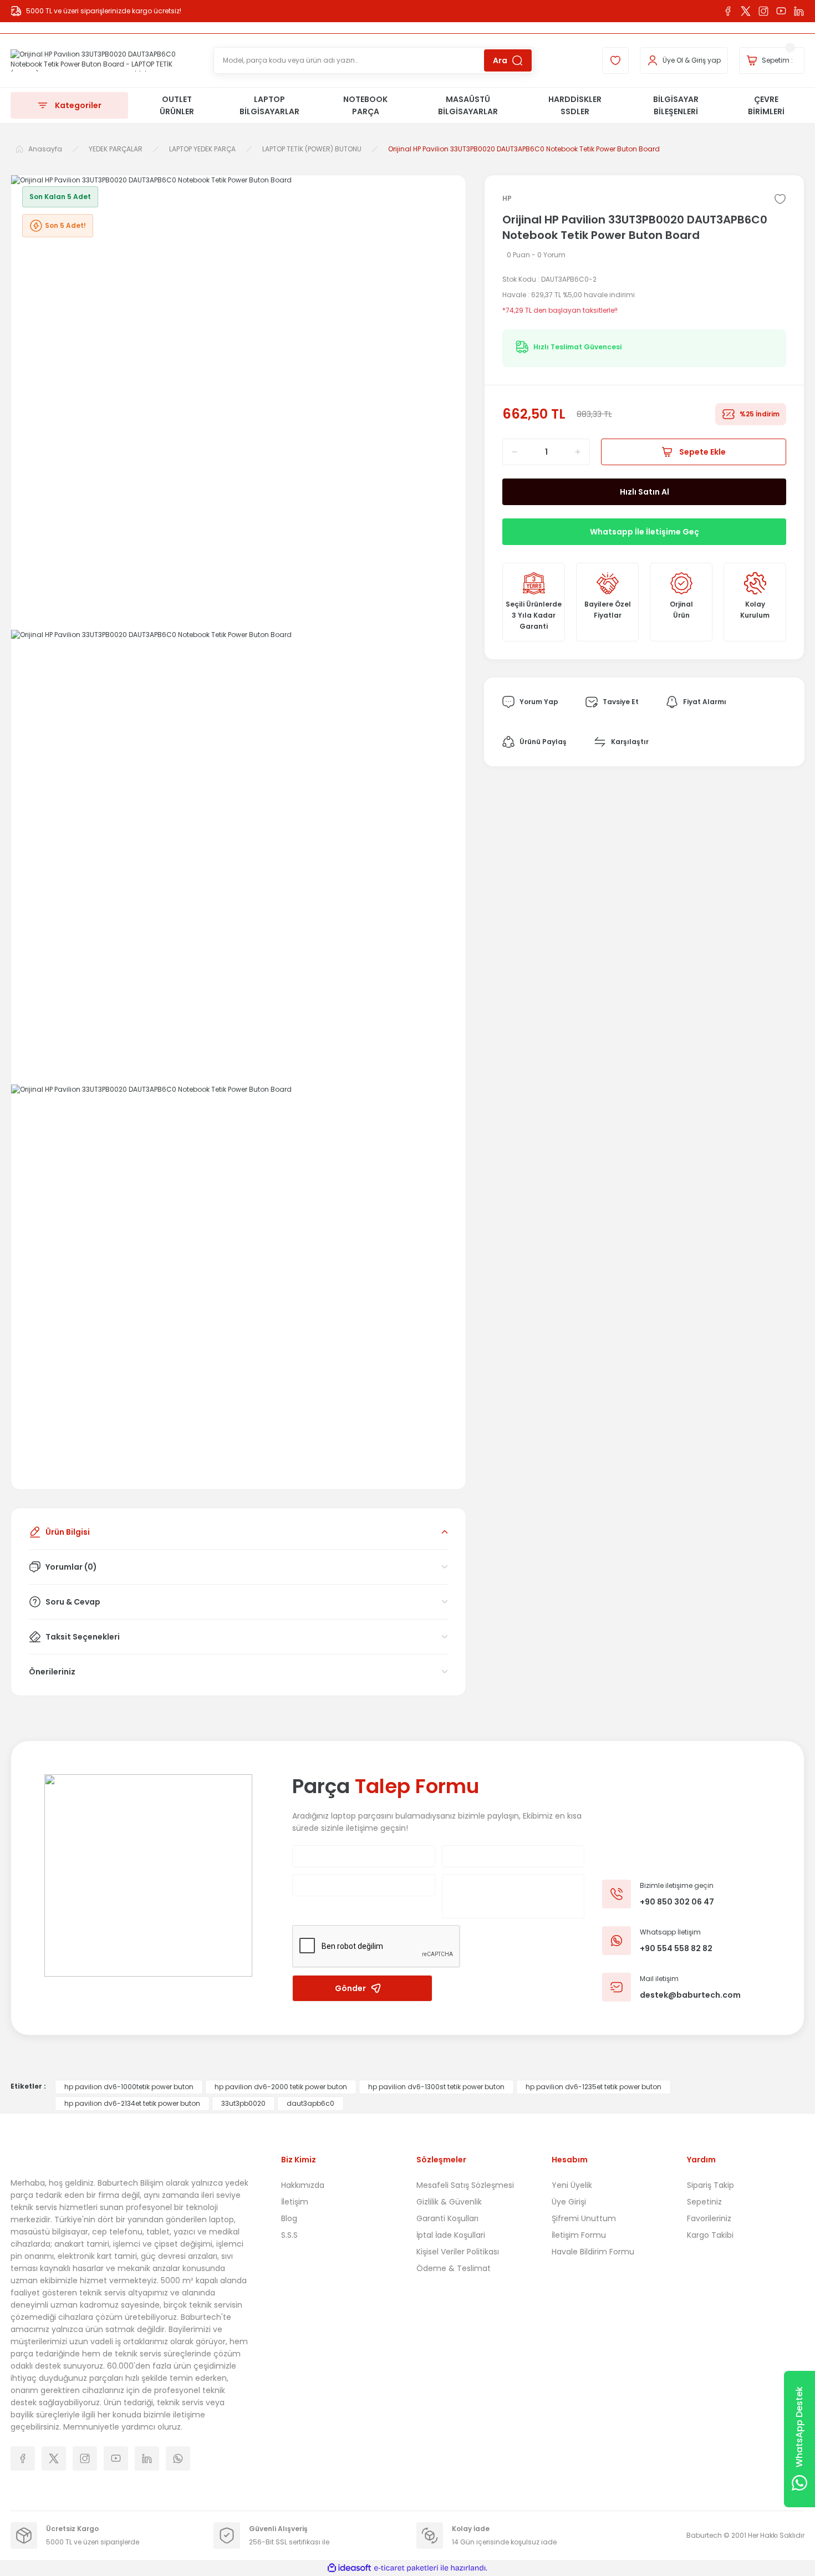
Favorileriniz (709, 2218)
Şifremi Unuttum (584, 2218)
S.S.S (289, 2235)
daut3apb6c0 (310, 2103)
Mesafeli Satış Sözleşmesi (465, 2185)
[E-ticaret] (406, 2568)
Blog (289, 2218)
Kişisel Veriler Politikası (458, 2252)
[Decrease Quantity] (511, 452)
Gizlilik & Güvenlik (449, 2202)
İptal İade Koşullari (451, 2235)
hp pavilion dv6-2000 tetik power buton (281, 2087)
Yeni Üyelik (572, 2185)
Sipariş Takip (710, 2185)
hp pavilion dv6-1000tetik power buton (129, 2087)
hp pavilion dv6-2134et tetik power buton (132, 2103)
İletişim (295, 2202)
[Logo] (103, 60)
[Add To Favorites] (780, 199)
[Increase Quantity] (582, 452)
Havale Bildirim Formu (593, 2252)
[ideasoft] (349, 2568)
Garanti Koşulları (447, 2218)
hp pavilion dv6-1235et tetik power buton (594, 2087)
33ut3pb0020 (243, 2103)
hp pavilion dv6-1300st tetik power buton (436, 2087)
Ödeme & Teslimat (454, 2268)
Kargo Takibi (710, 2235)
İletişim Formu (579, 2235)
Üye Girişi (569, 2202)
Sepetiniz (704, 2202)
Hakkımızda (303, 2185)
